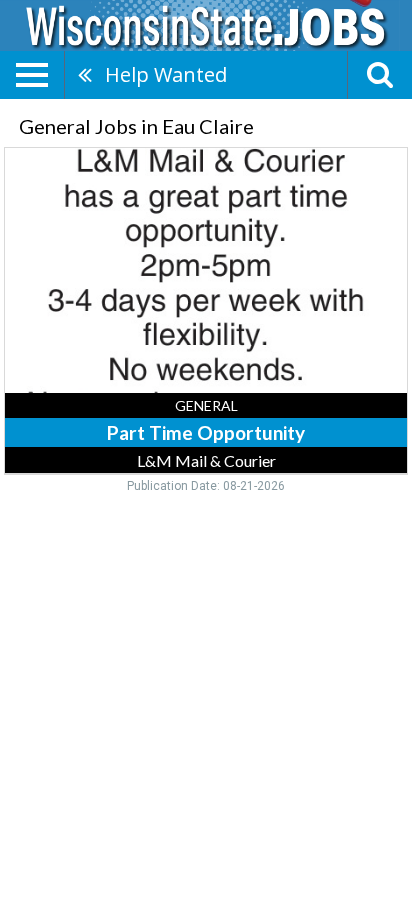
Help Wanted (166, 74)
